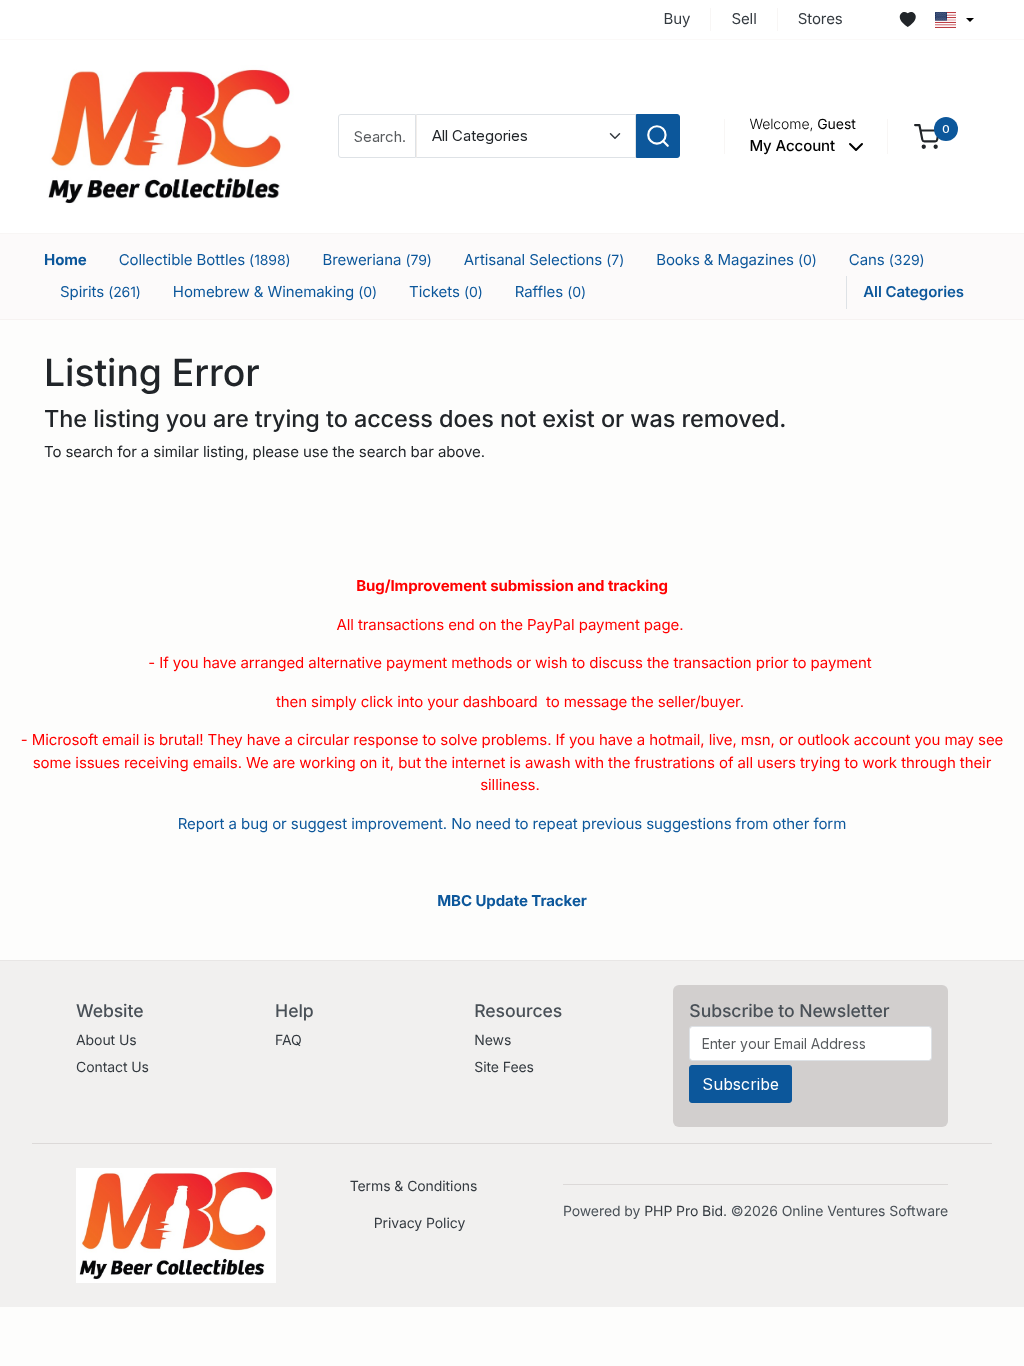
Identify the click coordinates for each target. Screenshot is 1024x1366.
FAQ (288, 1040)
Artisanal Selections (544, 259)
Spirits (100, 291)
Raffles (550, 291)
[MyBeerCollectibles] (169, 135)
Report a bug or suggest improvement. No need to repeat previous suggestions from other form (512, 823)
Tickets (446, 291)
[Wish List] (908, 20)
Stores (820, 18)
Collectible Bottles (205, 259)
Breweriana (377, 259)
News (492, 1040)
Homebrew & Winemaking (275, 291)
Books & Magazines (736, 259)
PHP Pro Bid (683, 1211)
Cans (887, 259)
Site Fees (504, 1067)
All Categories (913, 291)
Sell (743, 18)
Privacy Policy (419, 1223)
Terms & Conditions (414, 1186)
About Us (106, 1040)
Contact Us (112, 1067)
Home (65, 259)
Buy (677, 18)
